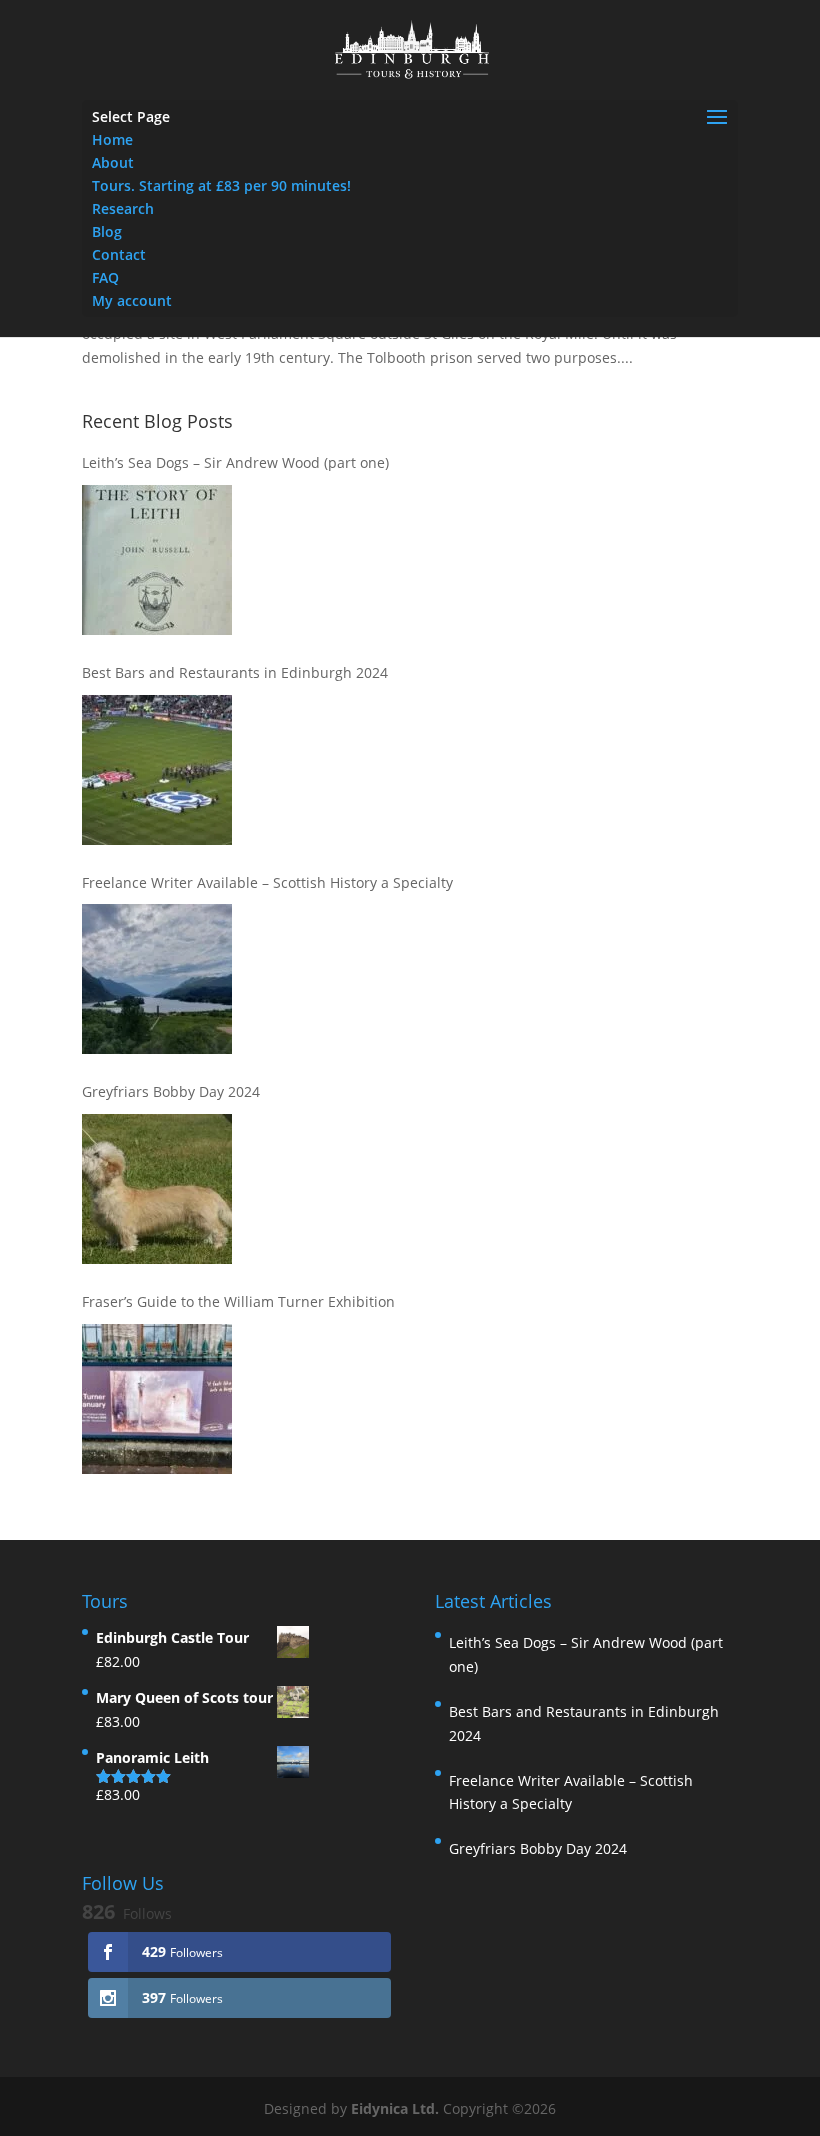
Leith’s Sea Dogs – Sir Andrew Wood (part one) (235, 462)
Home (112, 139)
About (113, 162)
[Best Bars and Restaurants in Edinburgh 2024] (157, 770)
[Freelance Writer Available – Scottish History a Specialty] (157, 979)
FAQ (105, 277)
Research (123, 208)
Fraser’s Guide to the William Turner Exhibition (238, 1301)
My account (132, 300)
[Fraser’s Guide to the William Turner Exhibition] (157, 1399)
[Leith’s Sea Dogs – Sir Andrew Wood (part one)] (157, 560)
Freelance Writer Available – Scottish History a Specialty (267, 882)
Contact (119, 254)
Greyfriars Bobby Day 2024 (171, 1091)
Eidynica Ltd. (395, 2108)
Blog (107, 231)
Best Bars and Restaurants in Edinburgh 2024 (235, 672)
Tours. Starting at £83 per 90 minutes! (221, 185)
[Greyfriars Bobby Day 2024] (157, 1189)
